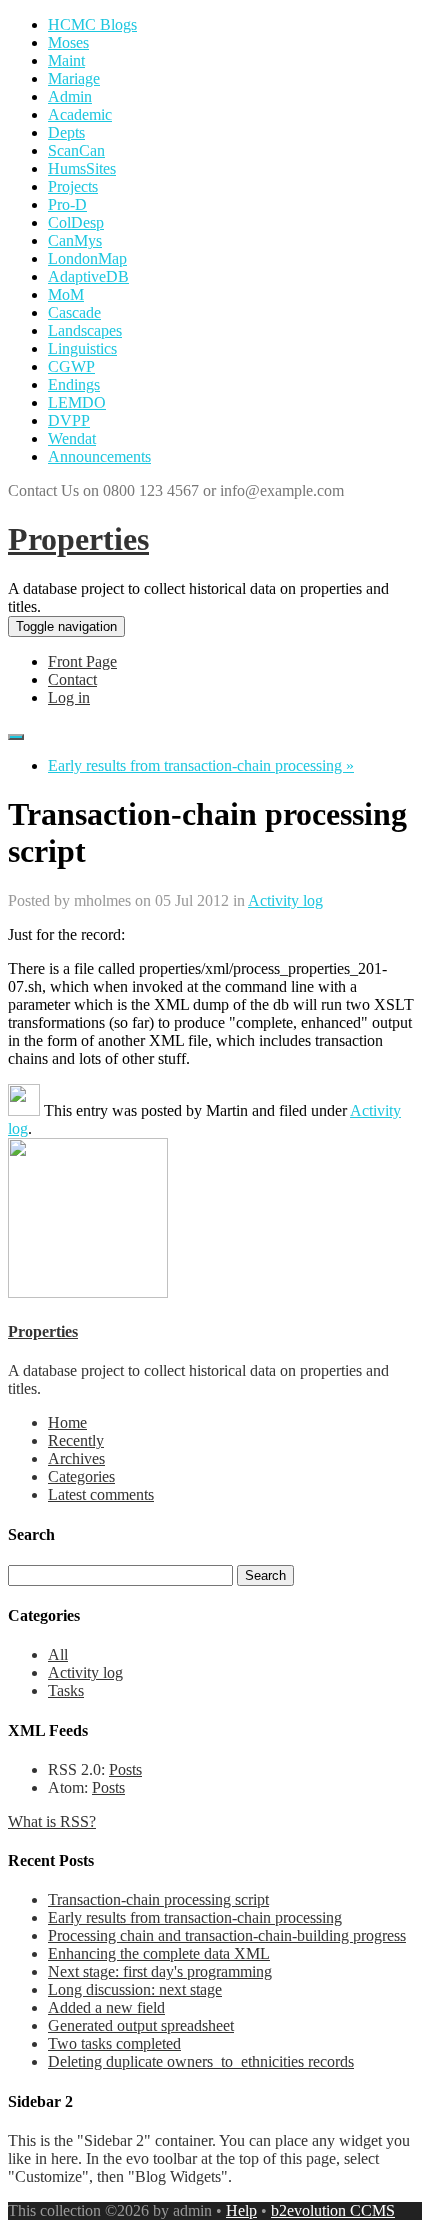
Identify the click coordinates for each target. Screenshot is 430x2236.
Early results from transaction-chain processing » (201, 765)
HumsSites (82, 168)
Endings (74, 384)
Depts (66, 132)
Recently (76, 1440)
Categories (81, 1476)
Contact (72, 679)
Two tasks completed (114, 2043)
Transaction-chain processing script (158, 1899)
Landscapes (85, 330)
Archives (76, 1458)
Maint (66, 60)
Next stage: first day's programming (160, 1971)
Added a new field (106, 2007)
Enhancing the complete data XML (159, 1953)
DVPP (69, 420)
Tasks (66, 1690)
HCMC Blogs (92, 24)
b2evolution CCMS (333, 2210)
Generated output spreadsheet (141, 2025)
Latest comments (101, 1494)
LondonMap (87, 258)
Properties (78, 539)
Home (67, 1422)
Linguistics (82, 348)
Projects (73, 186)
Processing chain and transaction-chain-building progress (227, 1935)
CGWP (71, 366)
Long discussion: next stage (135, 1989)
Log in (69, 697)
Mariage (74, 78)
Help (241, 2210)
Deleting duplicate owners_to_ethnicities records (201, 2061)
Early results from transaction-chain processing (195, 1917)
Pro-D (67, 204)
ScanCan (76, 150)
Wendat (72, 438)
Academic (80, 114)
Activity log (285, 900)
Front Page (82, 661)
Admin (70, 96)
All (58, 1654)
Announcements (99, 456)
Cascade (74, 312)
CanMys (75, 240)
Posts (125, 1769)
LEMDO (77, 402)
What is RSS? (52, 1821)
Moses (68, 42)
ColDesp (76, 222)
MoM (66, 294)
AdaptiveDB (88, 276)
